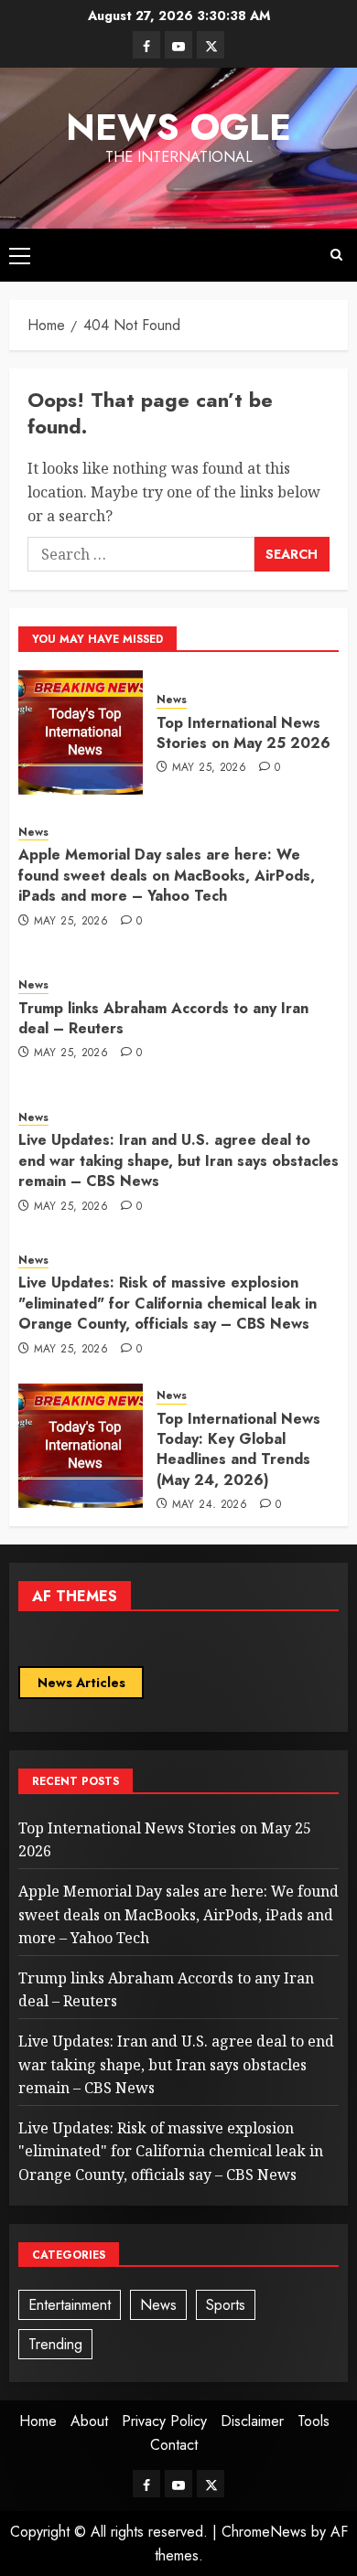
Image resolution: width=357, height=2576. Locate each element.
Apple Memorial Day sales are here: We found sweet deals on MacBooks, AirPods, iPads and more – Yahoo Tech (167, 875)
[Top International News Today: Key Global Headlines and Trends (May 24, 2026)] (81, 1446)
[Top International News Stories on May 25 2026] (81, 732)
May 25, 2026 (209, 768)
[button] (20, 255)
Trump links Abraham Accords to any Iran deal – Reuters (163, 1018)
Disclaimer (252, 2421)
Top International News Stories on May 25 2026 (243, 733)
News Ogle (178, 127)
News (172, 700)
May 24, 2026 (210, 1505)
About (89, 2421)
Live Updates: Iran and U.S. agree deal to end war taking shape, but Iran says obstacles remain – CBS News (178, 1160)
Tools (314, 2421)
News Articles (81, 1683)
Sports (226, 2305)
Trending (55, 2344)
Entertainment (70, 2305)
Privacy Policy (164, 2421)
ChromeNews (264, 2532)
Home (38, 2421)
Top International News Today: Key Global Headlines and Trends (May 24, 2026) (238, 1449)
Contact (174, 2445)
